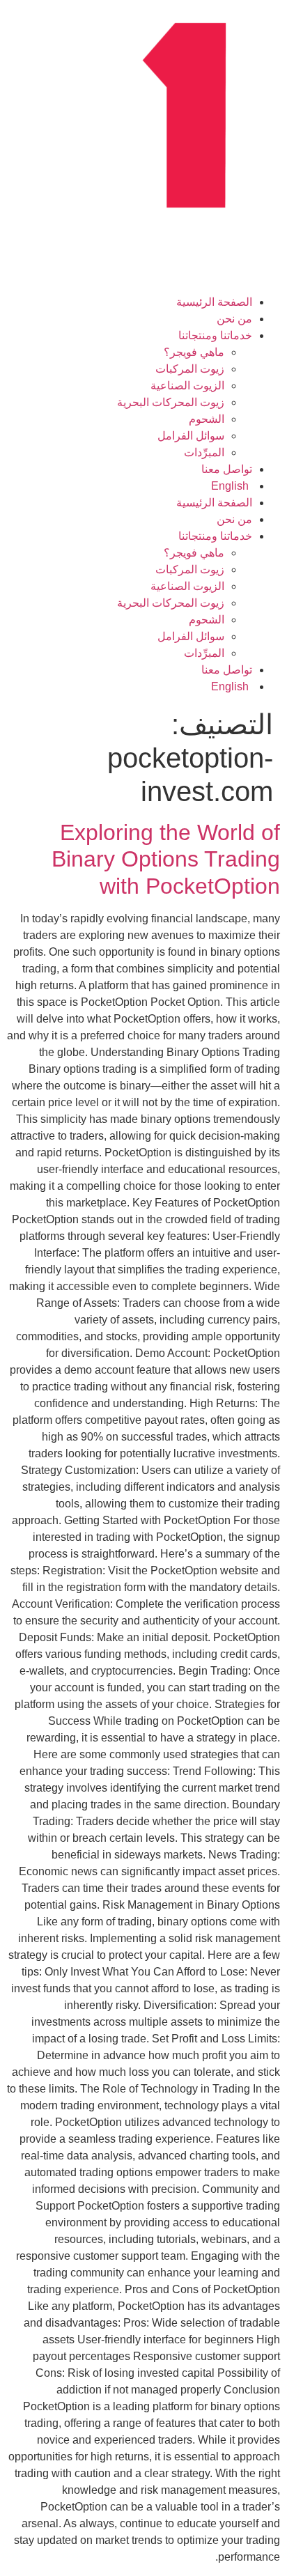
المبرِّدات (204, 452)
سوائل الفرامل (191, 436)
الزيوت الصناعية (187, 386)
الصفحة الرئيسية (214, 302)
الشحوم (207, 419)
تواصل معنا (227, 469)
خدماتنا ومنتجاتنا (215, 335)
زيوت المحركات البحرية (171, 402)
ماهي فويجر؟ (194, 352)
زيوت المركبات (190, 369)
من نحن (234, 319)
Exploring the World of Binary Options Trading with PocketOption (166, 859)
